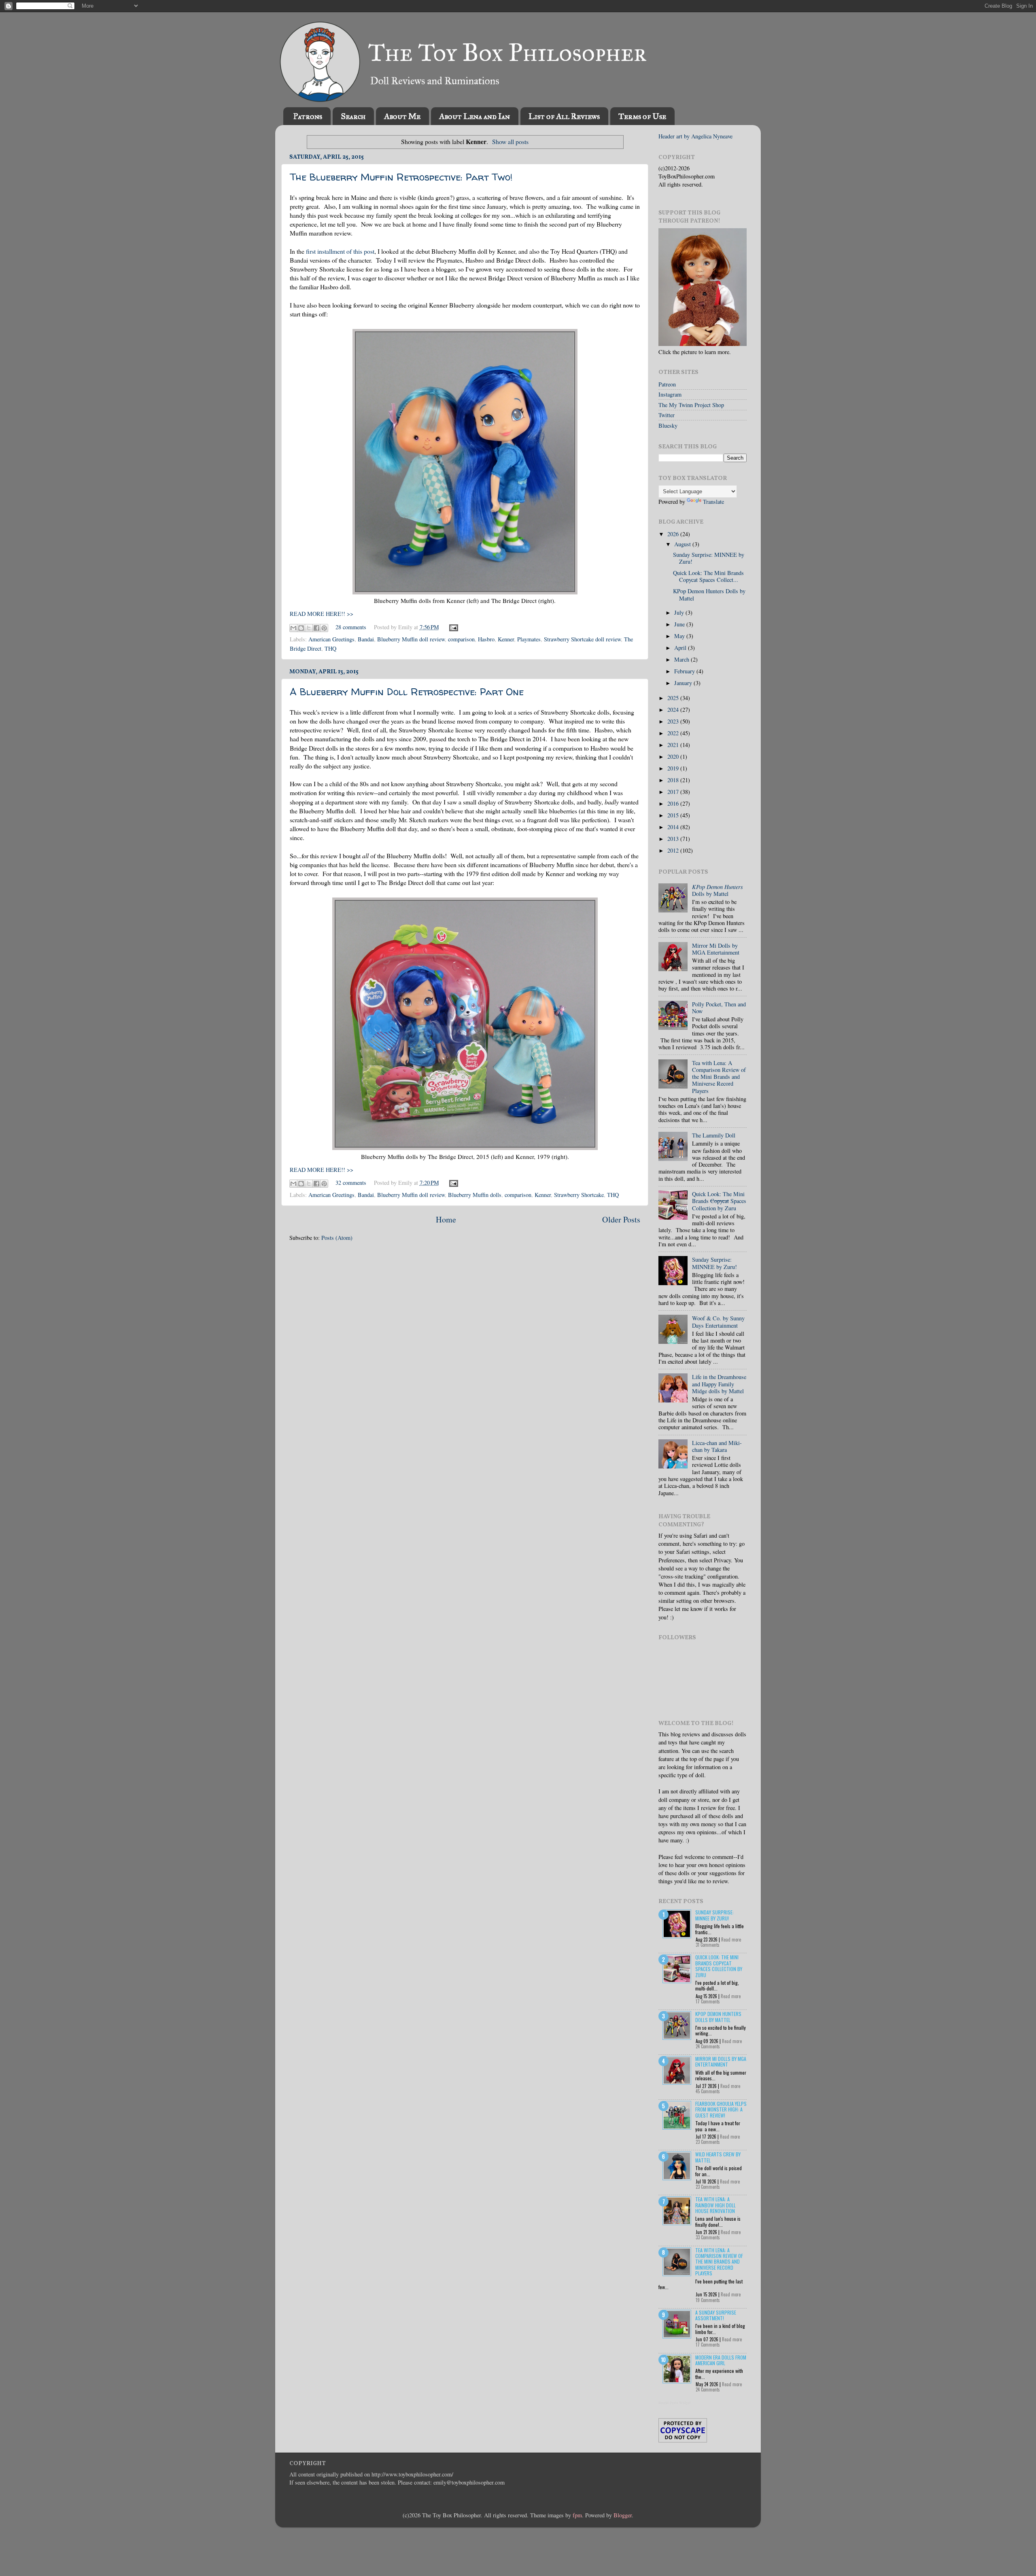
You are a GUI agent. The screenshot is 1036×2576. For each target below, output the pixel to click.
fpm (577, 2515)
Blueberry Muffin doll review (411, 639)
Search (353, 116)
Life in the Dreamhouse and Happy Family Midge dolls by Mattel (719, 1384)
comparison (461, 639)
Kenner (506, 639)
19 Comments (708, 2300)
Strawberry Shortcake (579, 1195)
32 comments (351, 1183)
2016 (674, 803)
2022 (674, 733)
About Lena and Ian (474, 116)
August (683, 544)
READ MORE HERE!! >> (322, 614)
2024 (674, 710)
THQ (330, 648)
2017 (674, 792)
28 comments (351, 627)
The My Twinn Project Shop (691, 405)
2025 (674, 698)
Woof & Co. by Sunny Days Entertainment (718, 1322)
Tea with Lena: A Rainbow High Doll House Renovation (715, 2205)
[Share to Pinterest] (324, 628)
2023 (674, 721)
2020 (674, 756)
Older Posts (621, 1219)
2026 (674, 534)
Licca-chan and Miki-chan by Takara (717, 1446)
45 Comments (708, 2091)
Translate (713, 502)
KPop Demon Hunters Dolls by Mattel (709, 594)
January (684, 683)
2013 (674, 839)
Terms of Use (642, 116)
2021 (674, 745)
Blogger (623, 2515)
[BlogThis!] (301, 628)
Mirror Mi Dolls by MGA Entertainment (716, 949)
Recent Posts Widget (675, 2403)
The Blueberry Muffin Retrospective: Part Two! (401, 177)
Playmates (529, 639)
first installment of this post (340, 251)
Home (446, 1219)
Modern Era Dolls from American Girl (721, 2360)
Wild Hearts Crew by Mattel (718, 2157)
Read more (731, 1939)
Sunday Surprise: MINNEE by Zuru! (709, 558)
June (680, 624)
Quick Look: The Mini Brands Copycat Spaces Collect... (708, 576)
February (685, 671)
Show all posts (510, 141)
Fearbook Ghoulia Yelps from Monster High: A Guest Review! (721, 2109)
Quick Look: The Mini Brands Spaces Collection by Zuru (719, 1201)
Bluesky (668, 425)
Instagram (670, 394)
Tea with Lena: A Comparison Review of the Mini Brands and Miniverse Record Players (719, 1077)
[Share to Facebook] (316, 628)
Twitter (667, 415)
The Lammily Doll (714, 1135)
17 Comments (708, 2001)
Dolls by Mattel (718, 890)
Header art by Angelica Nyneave (695, 136)
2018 (674, 780)
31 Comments (708, 1945)
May (680, 636)
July (680, 612)
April (681, 648)
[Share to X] (309, 628)
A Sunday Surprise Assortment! (716, 2315)
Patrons (308, 116)
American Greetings (331, 639)
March (683, 659)
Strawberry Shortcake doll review (582, 639)
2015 (674, 815)
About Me (402, 116)
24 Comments (708, 2046)
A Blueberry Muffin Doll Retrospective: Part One (407, 692)
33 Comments (708, 2237)
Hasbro (486, 639)
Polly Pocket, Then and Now (719, 1008)
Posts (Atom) (337, 1238)
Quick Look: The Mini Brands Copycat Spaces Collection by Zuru (719, 1966)
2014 (674, 827)
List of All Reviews (564, 116)
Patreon (667, 384)
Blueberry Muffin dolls (475, 1195)
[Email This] (293, 628)
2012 (674, 850)
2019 (674, 768)
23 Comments (708, 2142)
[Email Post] (452, 627)
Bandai (366, 639)
